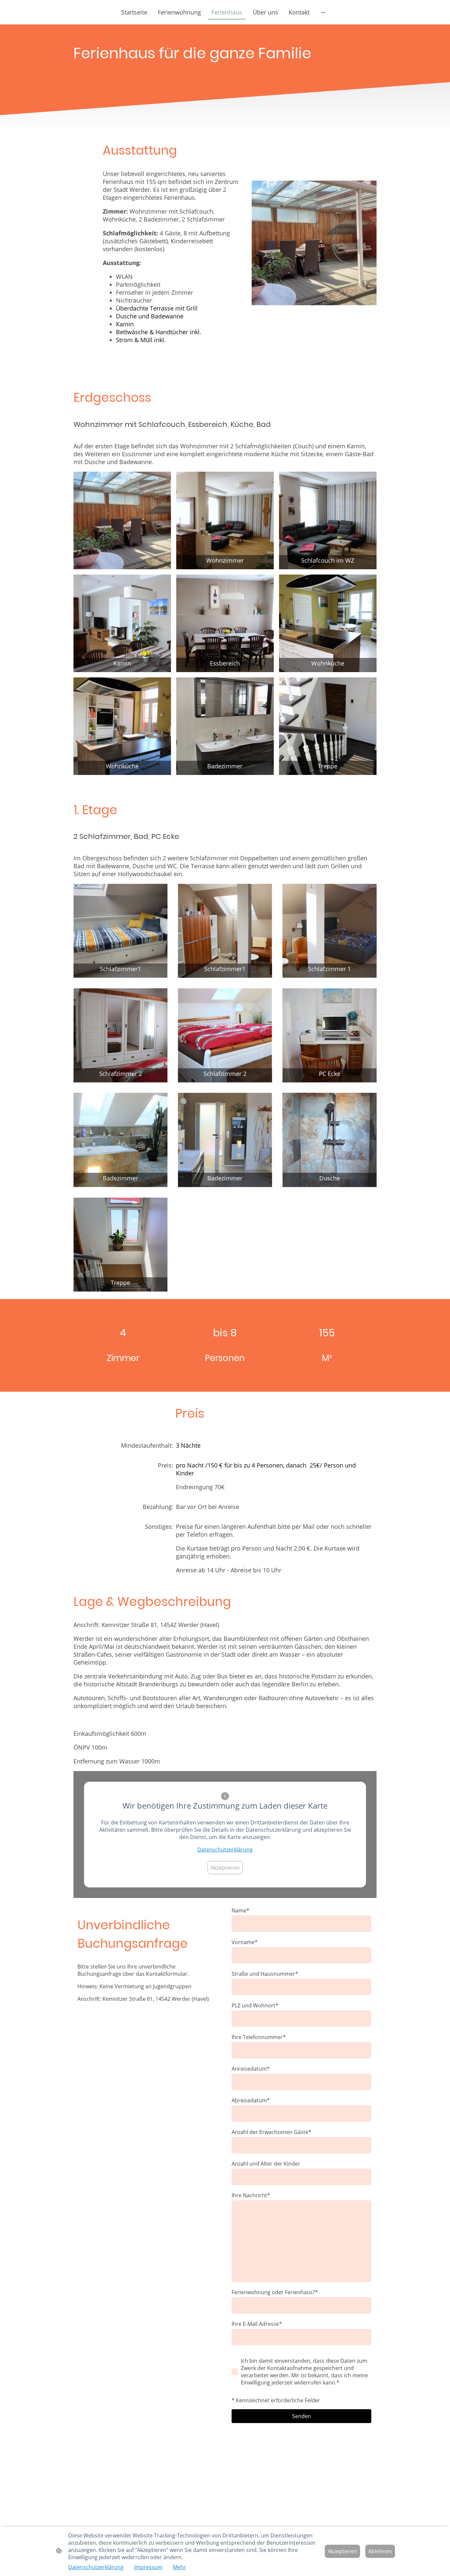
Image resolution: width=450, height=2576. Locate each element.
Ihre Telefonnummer (259, 2037)
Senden (302, 2416)
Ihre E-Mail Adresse (257, 2324)
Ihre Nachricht (251, 2195)
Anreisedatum (251, 2069)
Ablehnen (380, 2551)
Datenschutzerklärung (225, 1850)
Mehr (180, 2567)
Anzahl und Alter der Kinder (266, 2164)
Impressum (148, 2567)
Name (240, 1910)
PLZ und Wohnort (255, 2005)
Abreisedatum (251, 2100)
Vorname (245, 1942)
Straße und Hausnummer (265, 1974)
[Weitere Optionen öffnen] (323, 12)
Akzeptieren (225, 1868)
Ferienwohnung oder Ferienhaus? (275, 2292)
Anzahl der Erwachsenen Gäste (271, 2132)
